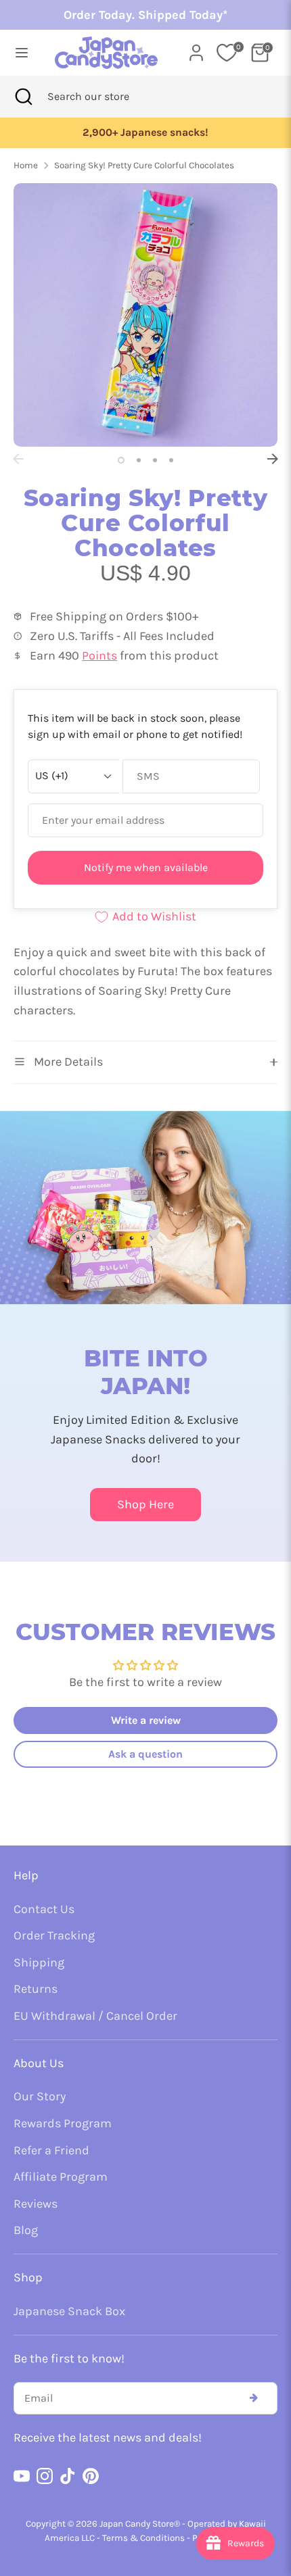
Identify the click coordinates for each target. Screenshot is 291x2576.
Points (99, 655)
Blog (26, 2230)
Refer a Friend (51, 2150)
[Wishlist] (227, 53)
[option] (145, 315)
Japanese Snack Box (69, 2311)
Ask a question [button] (145, 1754)
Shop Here (145, 1504)
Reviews (36, 2204)
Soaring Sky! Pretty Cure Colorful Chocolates (144, 165)
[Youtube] (22, 2476)
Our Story (40, 2096)
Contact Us (44, 1909)
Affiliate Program (61, 2177)
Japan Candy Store (137, 2524)
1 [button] (121, 460)
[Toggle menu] (22, 52)
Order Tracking (54, 1935)
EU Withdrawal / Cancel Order (95, 2016)
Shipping (39, 1962)
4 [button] (171, 460)
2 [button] (139, 460)
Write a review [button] (146, 1720)
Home (26, 165)
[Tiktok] (68, 2476)
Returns (36, 1989)
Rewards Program (63, 2123)
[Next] (273, 459)
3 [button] (155, 460)
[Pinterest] (91, 2476)
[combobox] (106, 97)
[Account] (196, 49)
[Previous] (18, 459)
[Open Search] (24, 97)
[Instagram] (45, 2476)
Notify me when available (146, 867)
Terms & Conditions (143, 2538)
